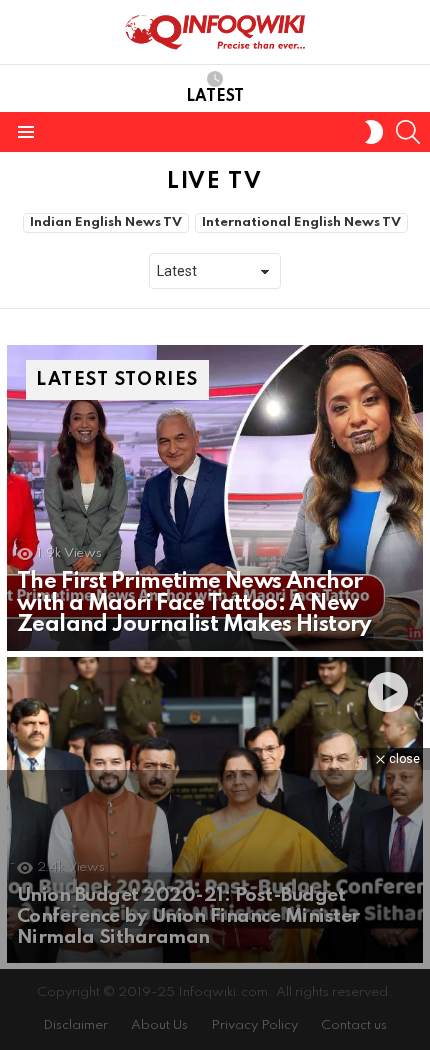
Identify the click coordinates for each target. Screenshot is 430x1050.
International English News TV (301, 222)
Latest (215, 97)
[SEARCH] (408, 132)
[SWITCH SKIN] (374, 132)
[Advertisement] (215, 910)
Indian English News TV (106, 222)
